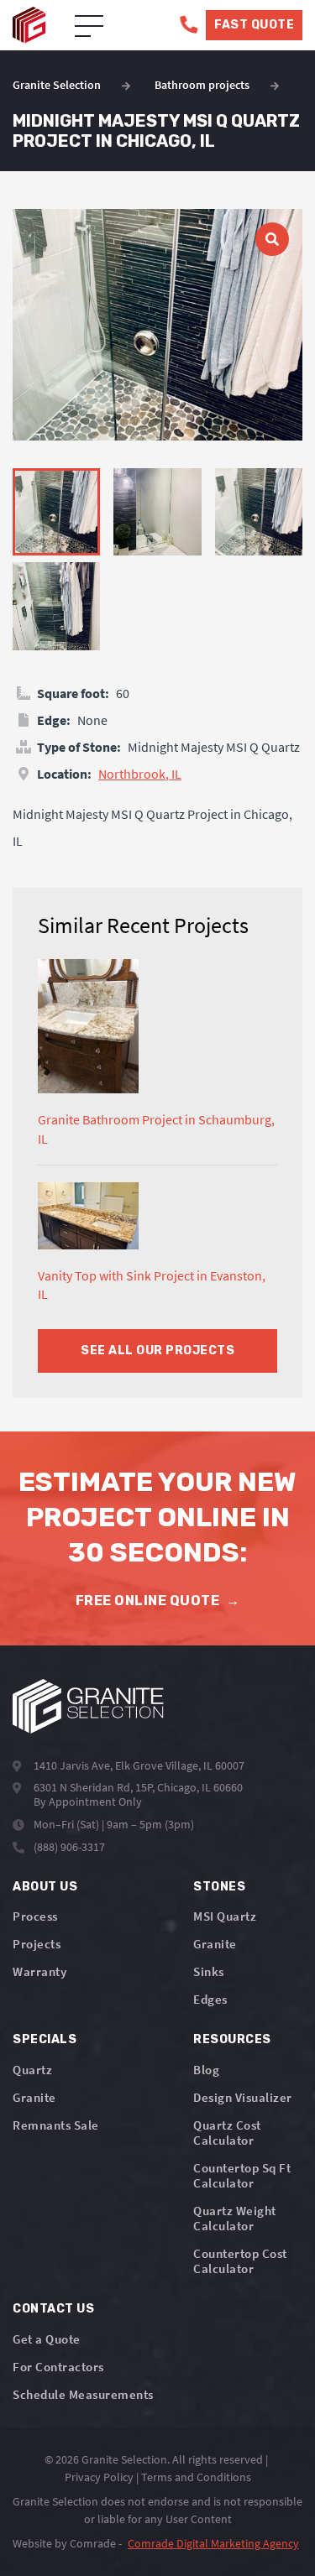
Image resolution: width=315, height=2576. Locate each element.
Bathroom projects (202, 85)
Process (35, 1916)
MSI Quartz (225, 1916)
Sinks (209, 1971)
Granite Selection (57, 85)
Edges (210, 1999)
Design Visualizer (243, 2097)
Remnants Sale (56, 2125)
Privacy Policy (99, 2477)
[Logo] (88, 1706)
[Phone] (189, 25)
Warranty (39, 1971)
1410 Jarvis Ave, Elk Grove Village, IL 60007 (139, 1765)
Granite (215, 1944)
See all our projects (157, 1351)
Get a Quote (47, 2339)
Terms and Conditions (196, 2477)
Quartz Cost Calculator (227, 2133)
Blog (206, 2070)
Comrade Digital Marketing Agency (213, 2543)
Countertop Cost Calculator (240, 2261)
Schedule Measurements (83, 2394)
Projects (37, 1944)
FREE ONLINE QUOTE (158, 1601)
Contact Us (53, 2309)
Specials (45, 2039)
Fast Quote (254, 25)
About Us (45, 1887)
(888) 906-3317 (69, 1847)
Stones (219, 1887)
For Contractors (58, 2367)
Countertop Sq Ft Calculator (242, 2175)
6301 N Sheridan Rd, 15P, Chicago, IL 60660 (138, 1787)
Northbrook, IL (140, 774)
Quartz (32, 2070)
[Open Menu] (89, 27)
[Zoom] (157, 325)
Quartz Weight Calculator (235, 2218)
